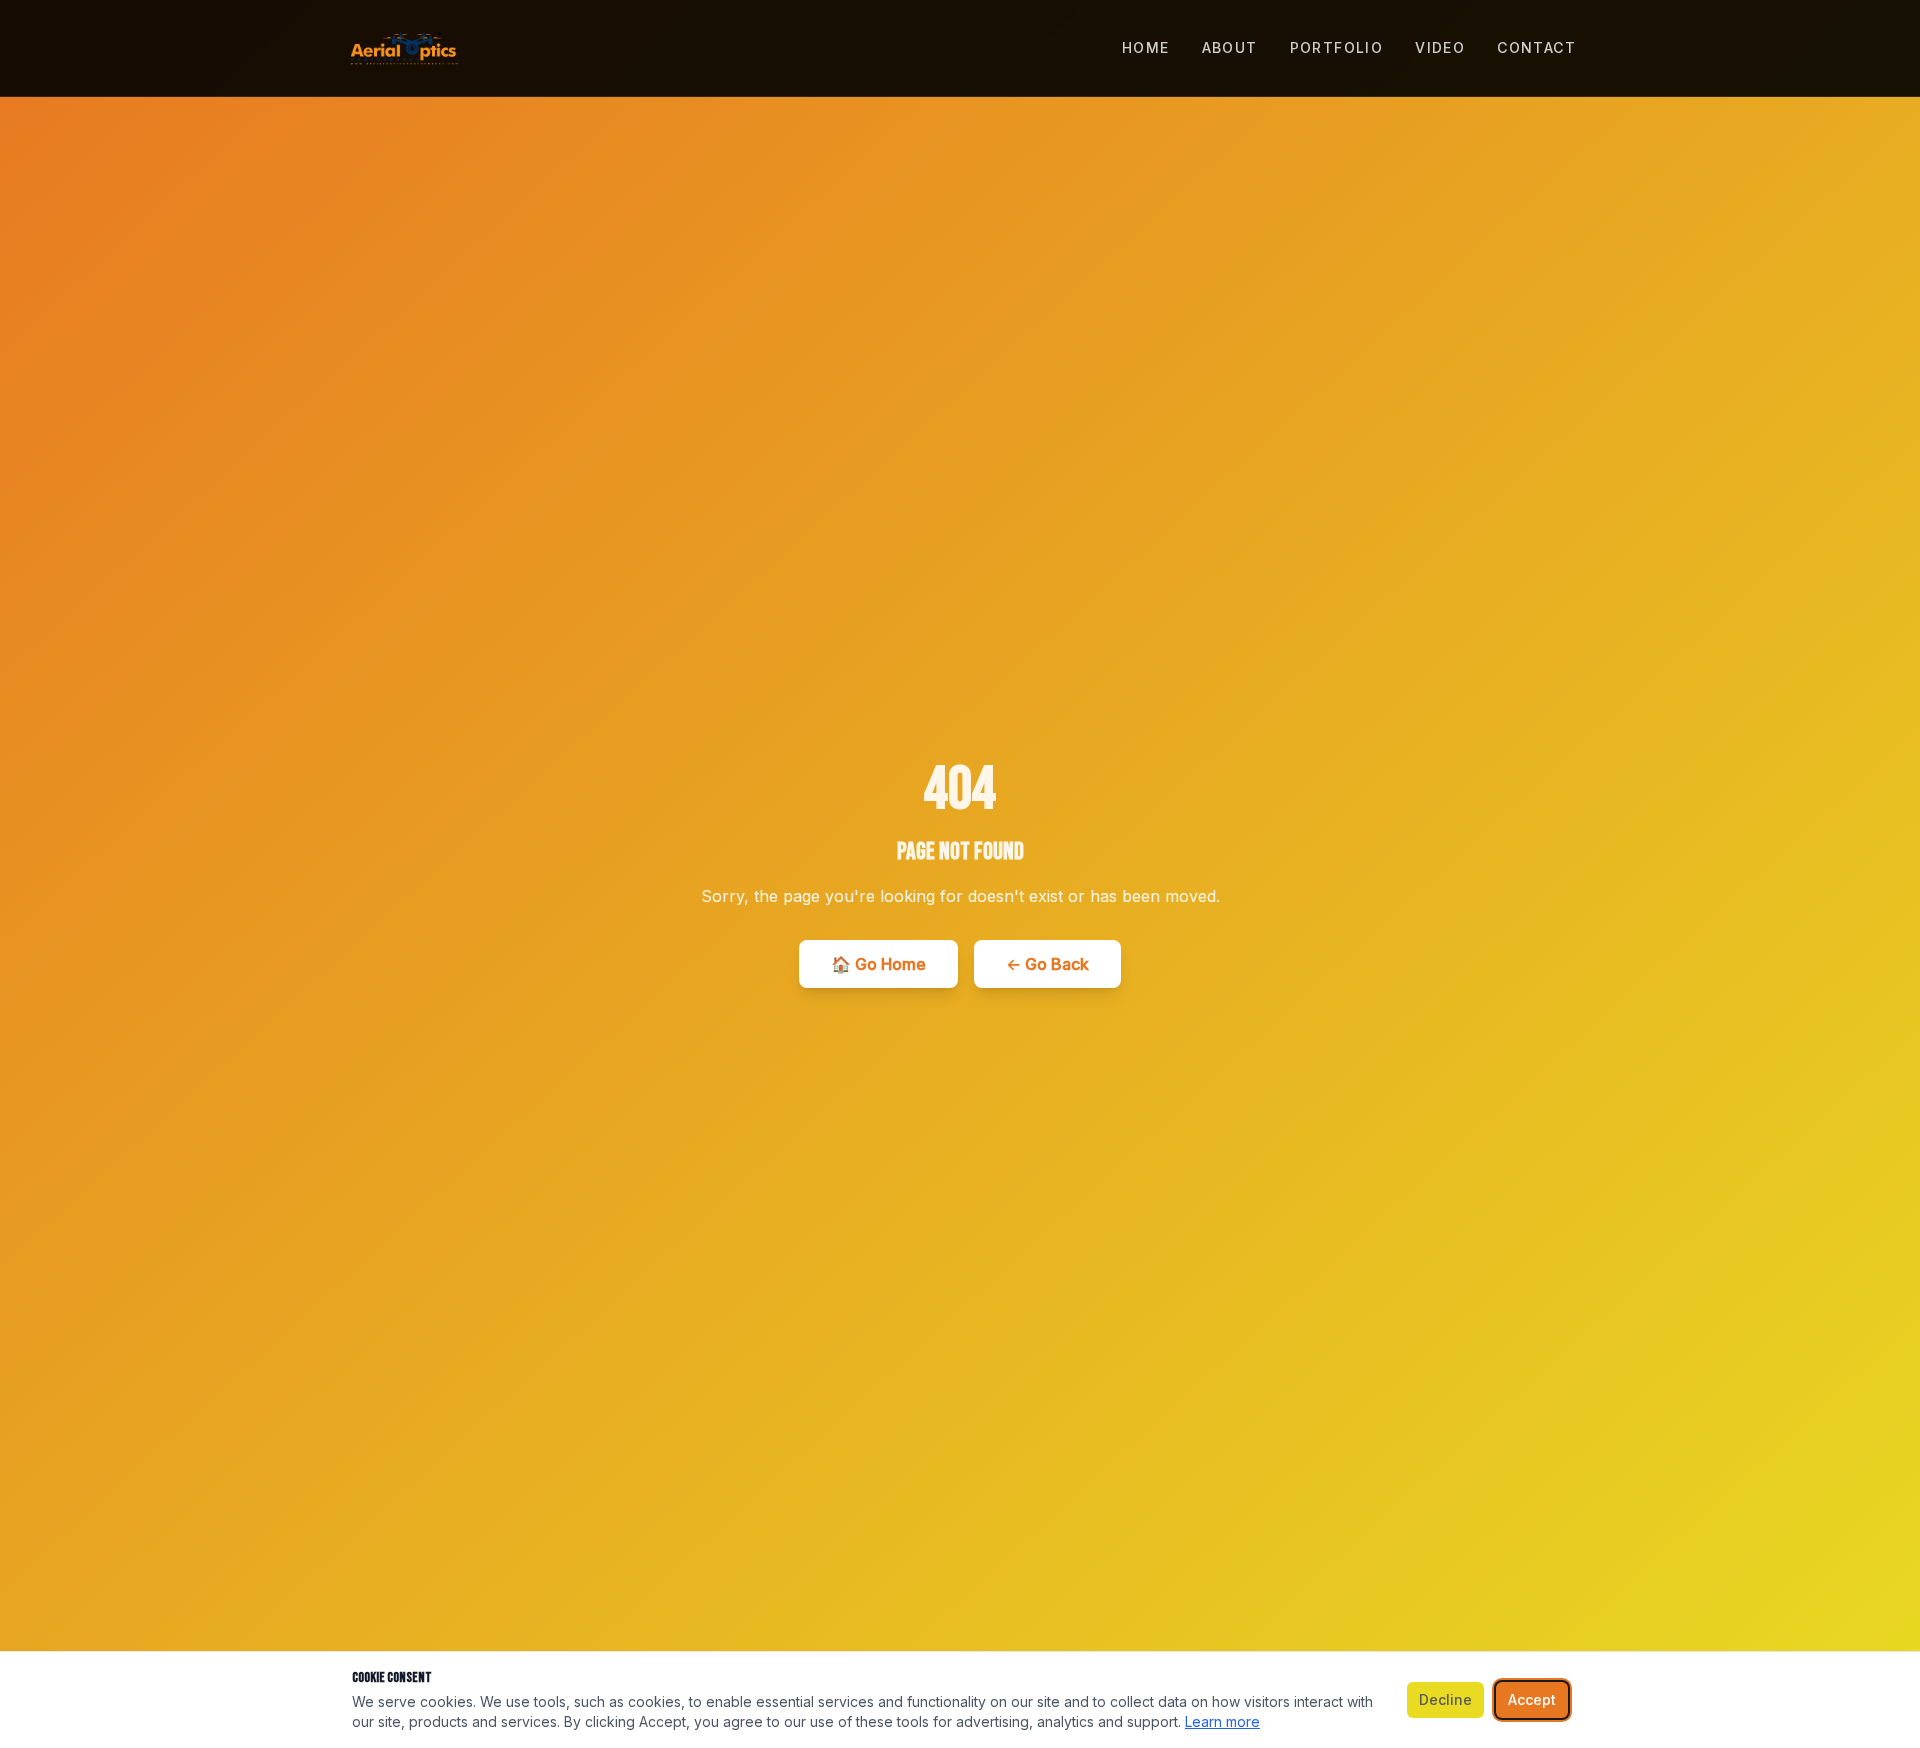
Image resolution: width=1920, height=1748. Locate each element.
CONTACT (1536, 47)
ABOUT (1230, 47)
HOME (1146, 47)
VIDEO (1440, 47)
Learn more (1222, 1721)
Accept (1532, 1699)
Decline (1445, 1699)
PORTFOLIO (1337, 47)
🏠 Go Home (878, 964)
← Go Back (1047, 964)
